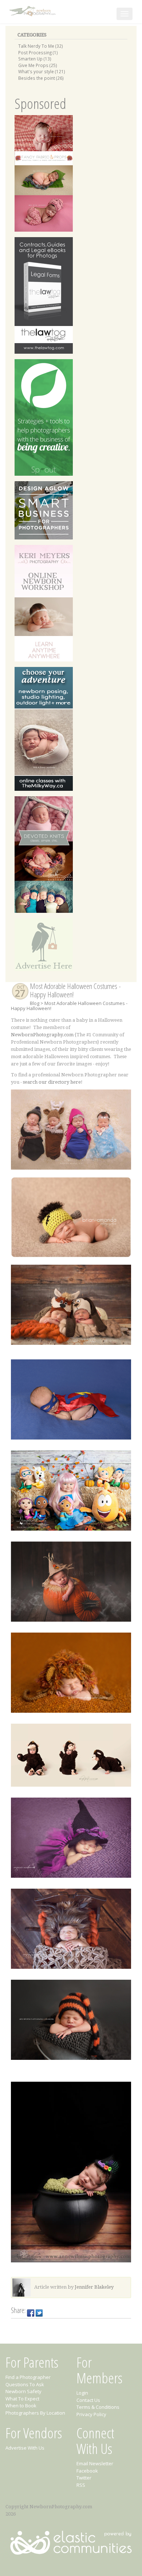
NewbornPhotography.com (42, 1035)
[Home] (33, 10)
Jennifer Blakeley (94, 2287)
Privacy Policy (91, 2414)
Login (82, 2393)
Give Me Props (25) (38, 65)
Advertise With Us (25, 2448)
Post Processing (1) (38, 52)
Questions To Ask (25, 2384)
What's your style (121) (42, 71)
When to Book (21, 2406)
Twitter (84, 2478)
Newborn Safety (23, 2391)
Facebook (87, 2471)
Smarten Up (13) (35, 59)
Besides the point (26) (41, 78)
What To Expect (22, 2399)
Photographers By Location (35, 2413)
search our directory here (52, 1082)
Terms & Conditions (98, 2407)
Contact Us (88, 2400)
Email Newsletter (95, 2463)
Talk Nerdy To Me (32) (41, 46)
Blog (35, 1003)
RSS (81, 2485)
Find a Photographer (28, 2377)
